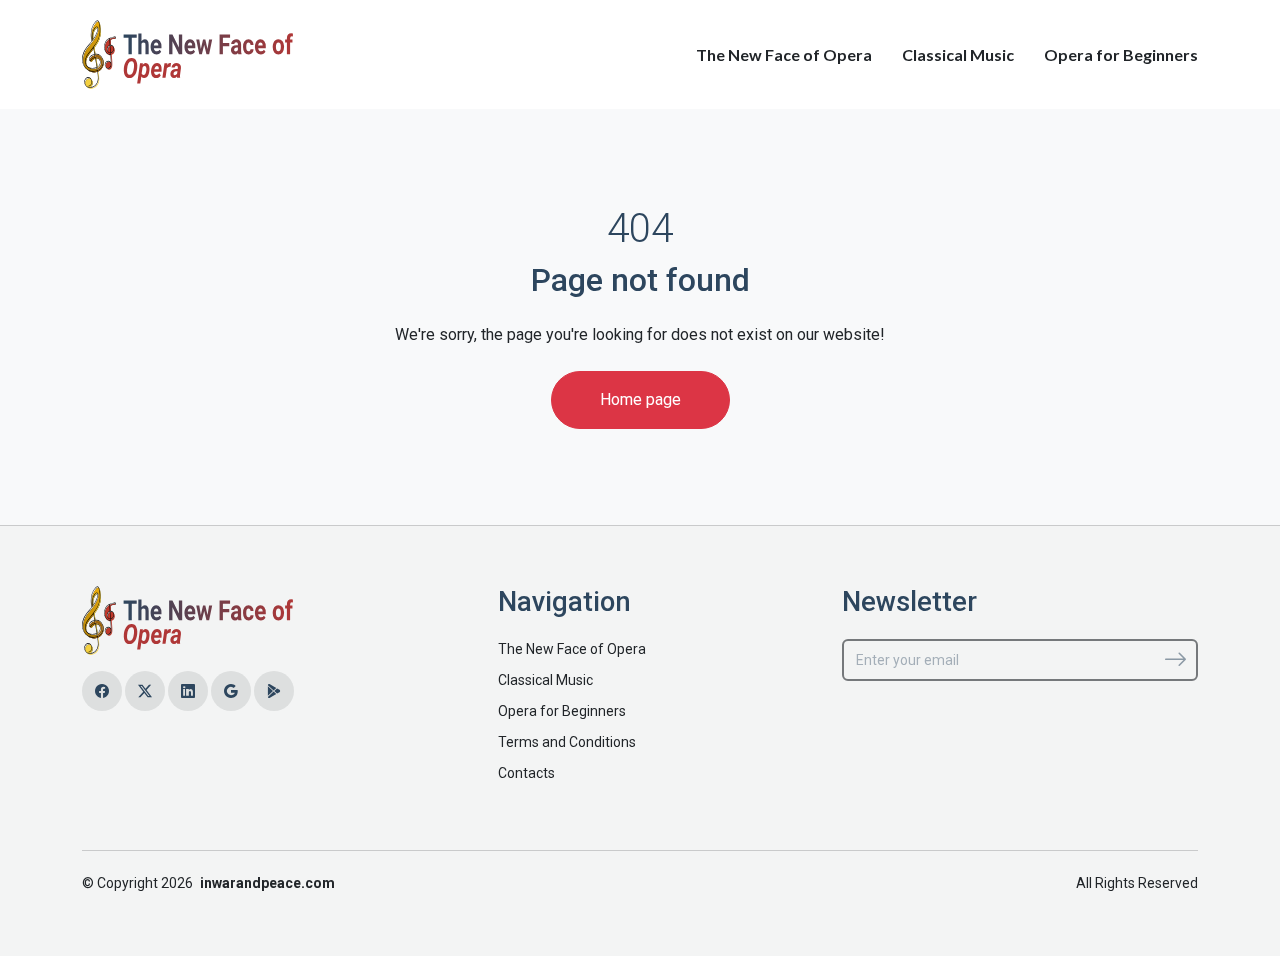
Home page (640, 399)
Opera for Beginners (1121, 54)
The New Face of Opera (784, 54)
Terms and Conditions (567, 742)
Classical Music (958, 54)
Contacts (526, 773)
